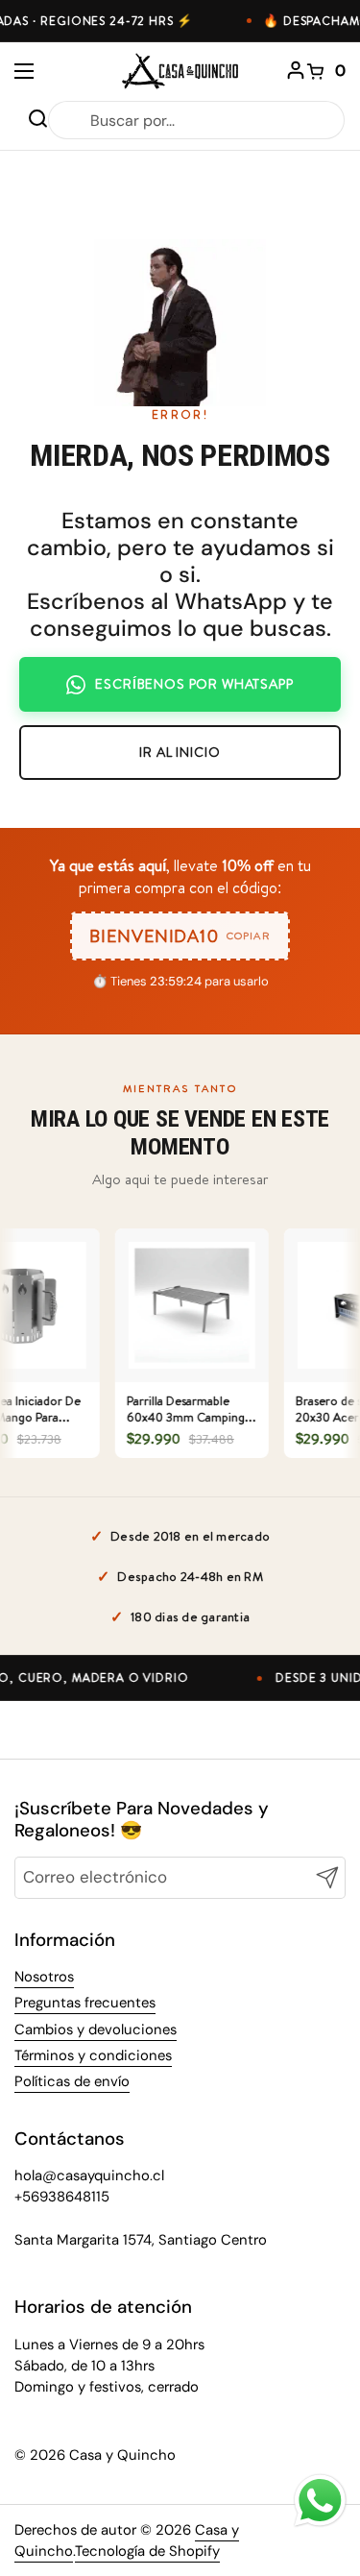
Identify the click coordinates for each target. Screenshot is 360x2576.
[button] (326, 71)
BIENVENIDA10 (180, 936)
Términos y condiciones (93, 2055)
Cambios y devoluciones (96, 2029)
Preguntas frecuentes (85, 2003)
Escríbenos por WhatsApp (194, 684)
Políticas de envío (72, 2081)
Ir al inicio (180, 752)
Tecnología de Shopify (147, 2551)
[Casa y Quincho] (180, 71)
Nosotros (44, 1977)
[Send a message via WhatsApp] (320, 2501)
